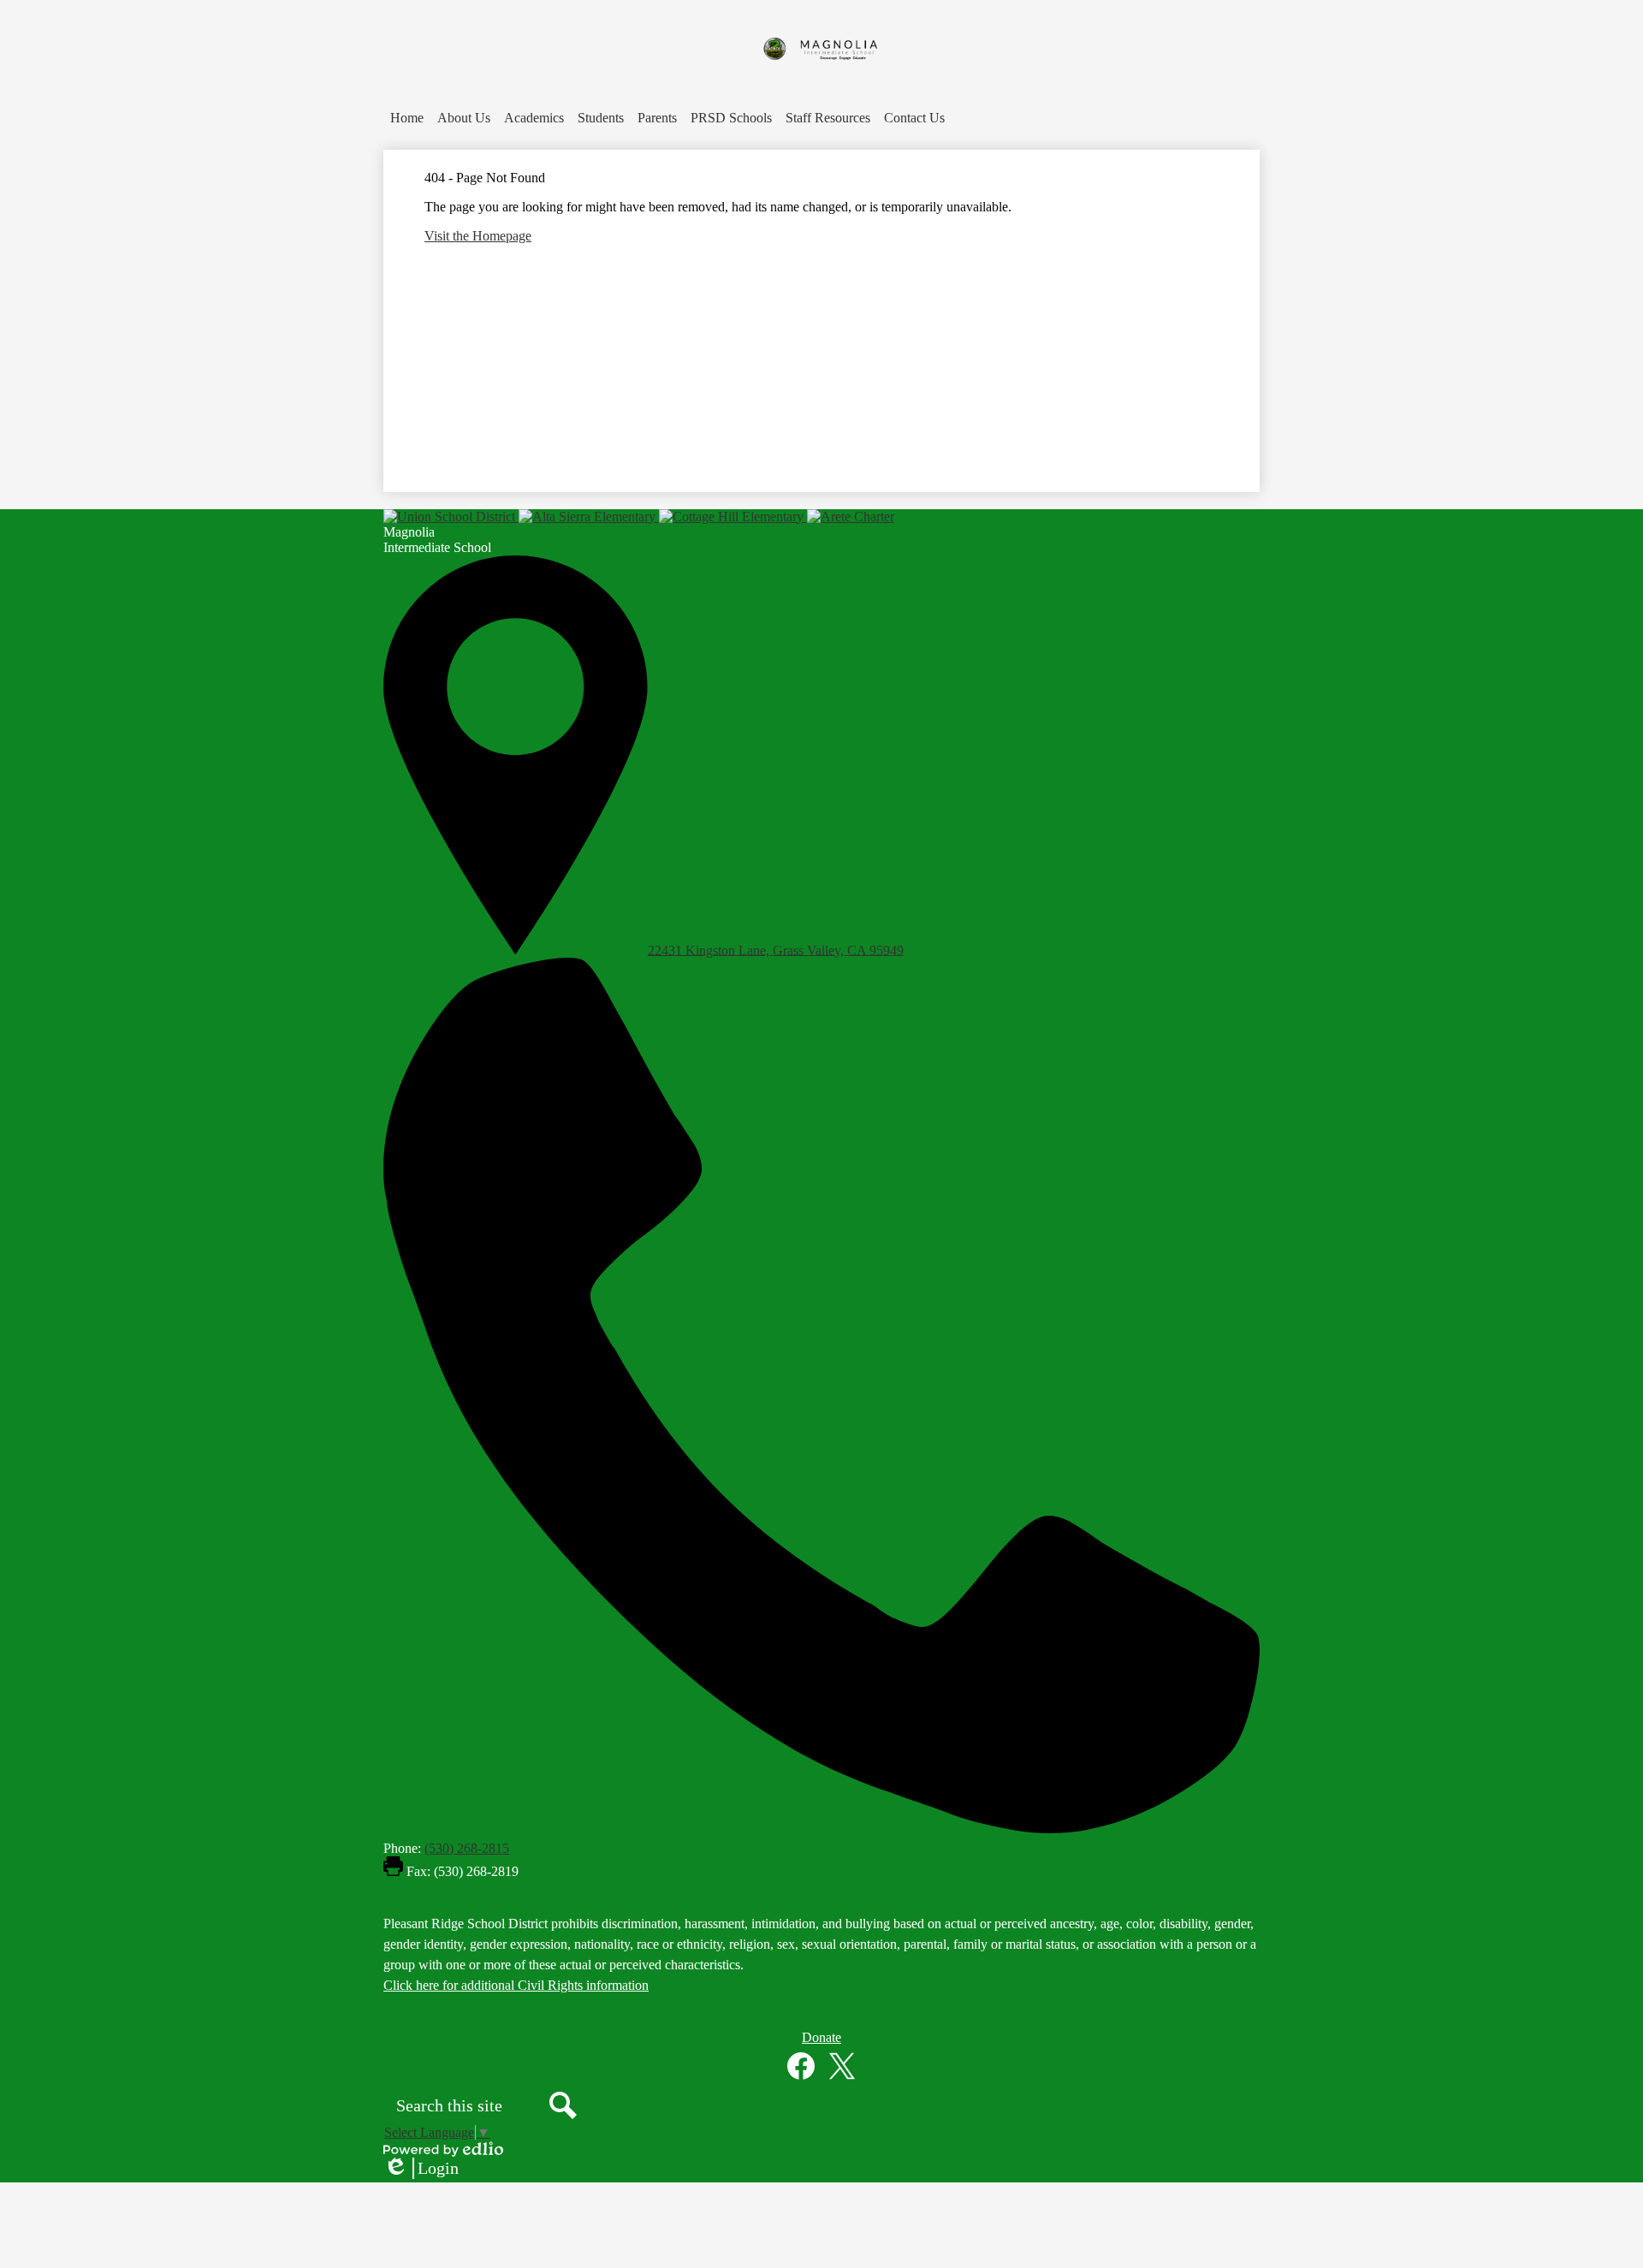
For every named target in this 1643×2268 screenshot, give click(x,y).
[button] (464, 118)
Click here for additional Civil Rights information (516, 1985)
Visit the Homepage (478, 236)
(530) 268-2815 (467, 1848)
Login (421, 2169)
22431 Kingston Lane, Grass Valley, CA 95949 (776, 950)
